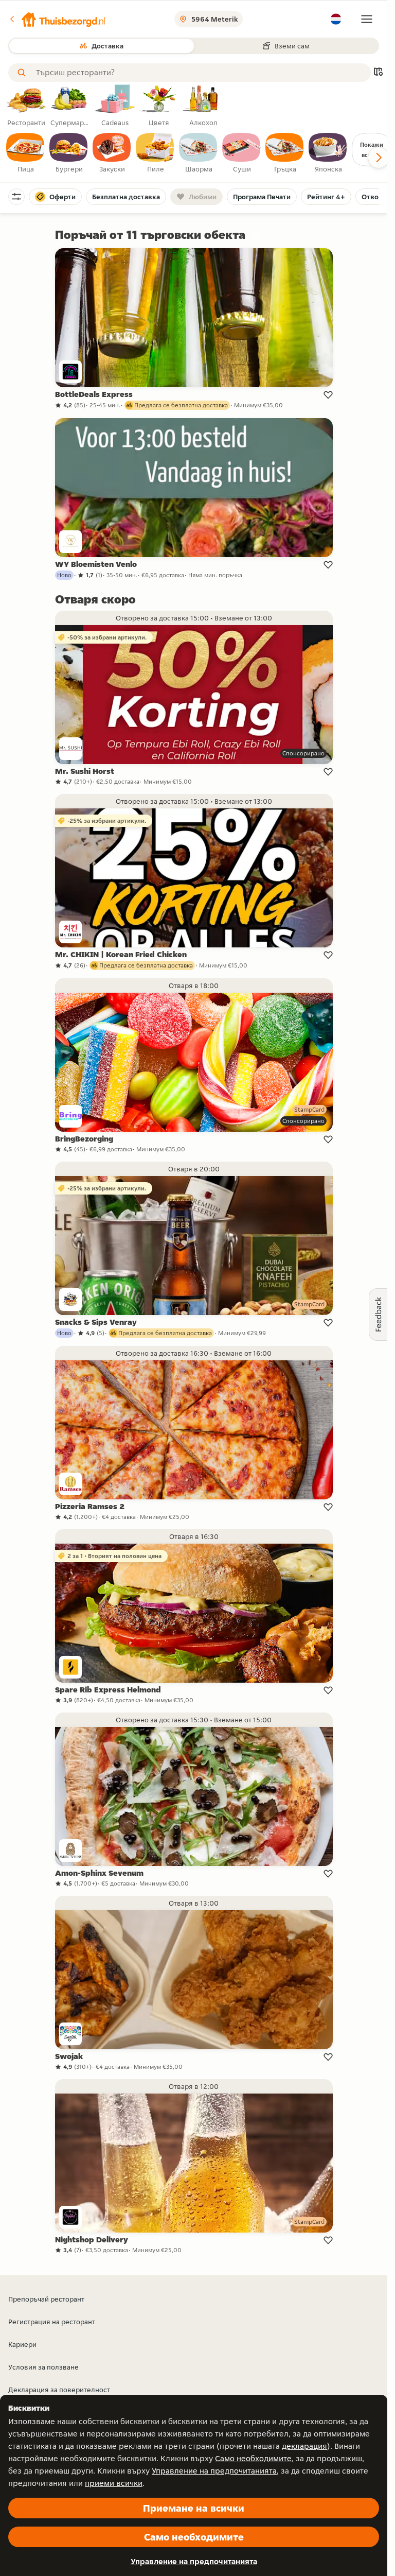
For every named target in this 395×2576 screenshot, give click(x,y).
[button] (57, 19)
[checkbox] (26, 153)
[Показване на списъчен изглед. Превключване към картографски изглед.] (378, 73)
